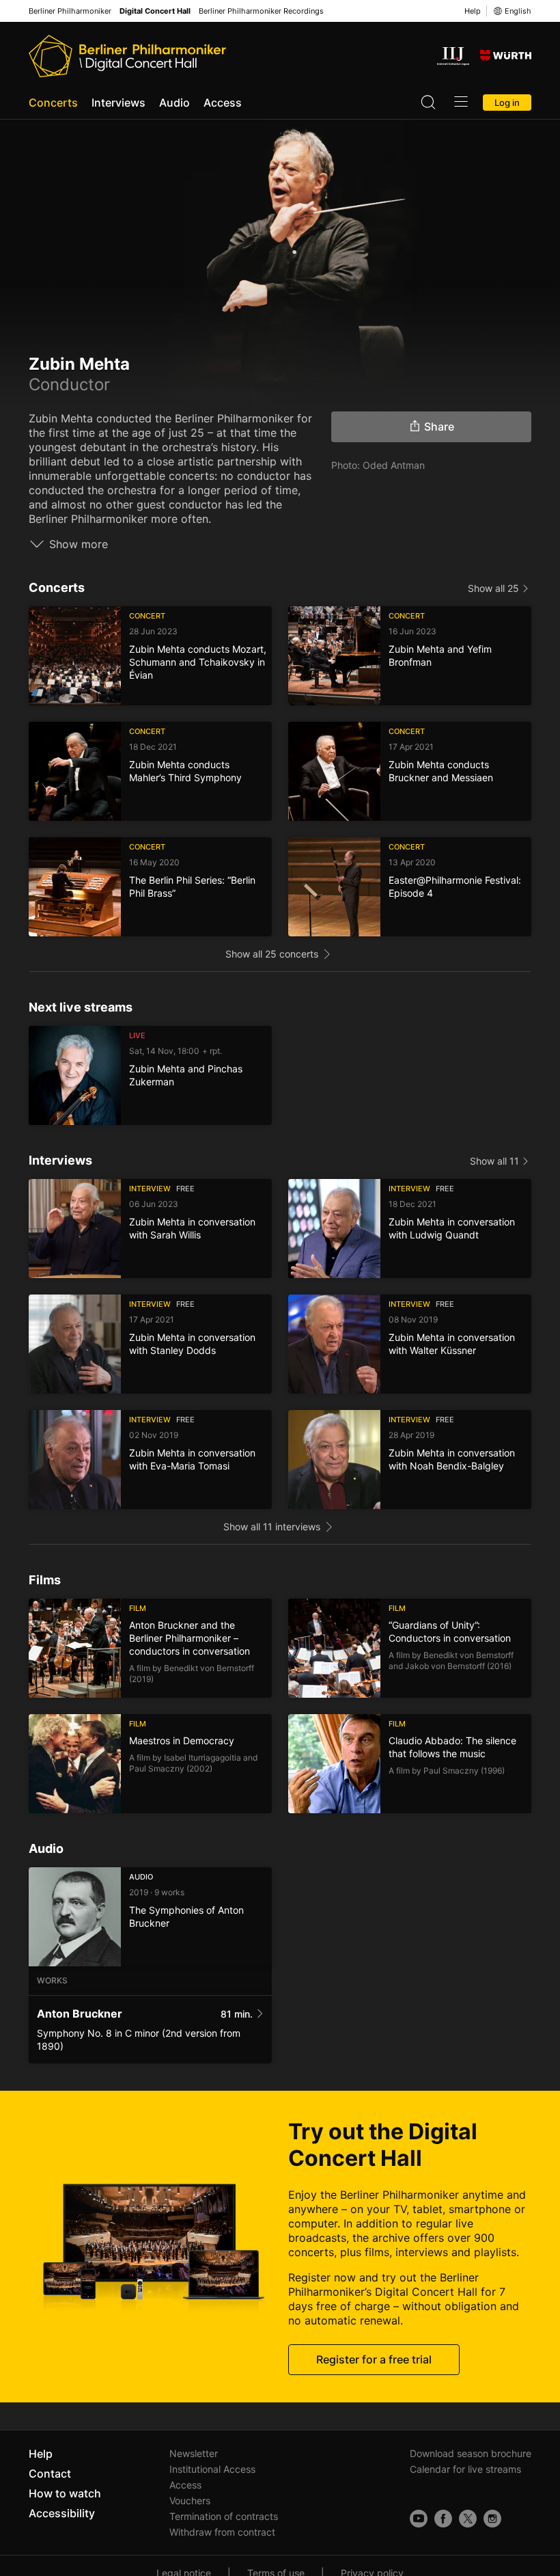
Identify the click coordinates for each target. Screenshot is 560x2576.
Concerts (53, 103)
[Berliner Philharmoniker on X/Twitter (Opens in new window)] (468, 2519)
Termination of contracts (224, 2516)
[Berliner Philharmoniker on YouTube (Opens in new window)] (419, 2519)
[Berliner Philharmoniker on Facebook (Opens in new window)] (443, 2519)
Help (473, 11)
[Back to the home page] (127, 56)
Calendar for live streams (465, 2469)
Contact (50, 2473)
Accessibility (62, 2513)
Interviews (118, 103)
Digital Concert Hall (155, 11)
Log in (507, 103)
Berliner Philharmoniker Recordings (261, 11)
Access (223, 103)
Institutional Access (212, 2469)
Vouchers (190, 2500)
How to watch (65, 2493)
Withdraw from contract (222, 2532)
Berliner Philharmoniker (70, 11)
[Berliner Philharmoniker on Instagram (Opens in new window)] (492, 2519)
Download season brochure (471, 2453)
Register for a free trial (374, 2359)
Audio (174, 103)
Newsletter (194, 2453)
